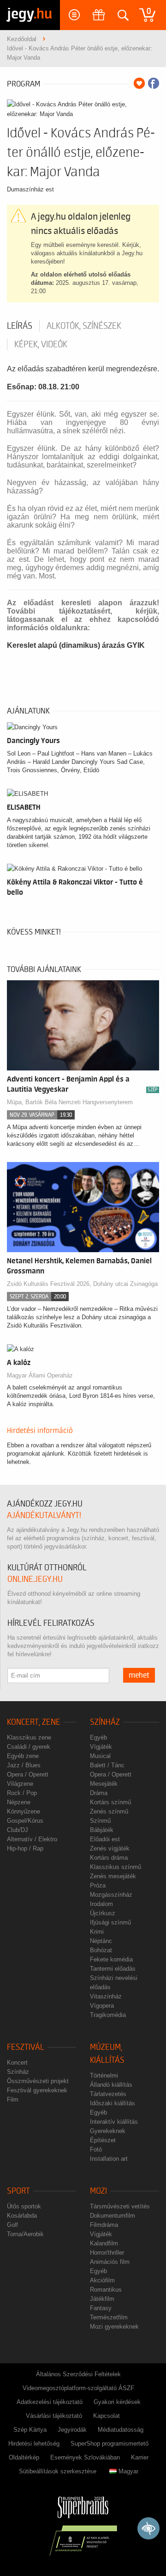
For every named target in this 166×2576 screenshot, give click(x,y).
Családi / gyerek (29, 1747)
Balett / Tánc (107, 1765)
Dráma (99, 1793)
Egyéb (98, 1737)
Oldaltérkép (24, 2457)
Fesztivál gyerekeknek (37, 2090)
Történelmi (104, 2075)
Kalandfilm (104, 2243)
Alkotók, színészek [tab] (84, 326)
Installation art (109, 2159)
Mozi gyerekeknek (114, 2327)
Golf (12, 2225)
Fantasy (101, 2308)
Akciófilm (102, 2280)
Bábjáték (102, 1830)
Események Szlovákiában (85, 2457)
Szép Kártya (30, 2430)
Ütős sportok (24, 2206)
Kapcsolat (107, 2416)
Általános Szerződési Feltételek (78, 2374)
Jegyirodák (72, 2430)
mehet (139, 1675)
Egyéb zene (23, 1756)
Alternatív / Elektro (32, 1839)
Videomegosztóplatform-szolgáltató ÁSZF (78, 2388)
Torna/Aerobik (25, 2234)
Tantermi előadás (113, 1969)
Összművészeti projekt (38, 2081)
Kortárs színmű (110, 1802)
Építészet (103, 2140)
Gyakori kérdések (117, 2402)
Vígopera (102, 2006)
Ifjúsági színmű (110, 1922)
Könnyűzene (24, 1811)
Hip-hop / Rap (25, 1848)
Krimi (97, 1932)
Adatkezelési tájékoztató (50, 2402)
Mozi (98, 2191)
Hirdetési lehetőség (34, 2444)
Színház (105, 1722)
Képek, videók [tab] (41, 344)
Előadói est (105, 1839)
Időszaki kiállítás (113, 2103)
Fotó (96, 2149)
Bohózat (101, 1950)
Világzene (20, 1784)
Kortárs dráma (109, 1858)
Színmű (100, 1821)
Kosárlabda (22, 2216)
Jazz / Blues (24, 1765)
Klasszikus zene (29, 1737)
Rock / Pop (22, 1793)
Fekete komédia (111, 1959)
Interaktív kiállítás (114, 2122)
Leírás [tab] (20, 326)
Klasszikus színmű (116, 1867)
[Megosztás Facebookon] (154, 83)
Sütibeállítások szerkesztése (58, 2471)
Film (13, 2100)
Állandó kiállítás (111, 2085)
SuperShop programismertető (110, 2444)
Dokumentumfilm (113, 2216)
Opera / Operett (28, 1774)
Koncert (17, 2063)
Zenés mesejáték (113, 1876)
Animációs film (110, 2262)
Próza (98, 1885)
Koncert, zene (34, 1722)
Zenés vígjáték (110, 1848)
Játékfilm (102, 2299)
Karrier (140, 2457)
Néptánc (101, 1941)
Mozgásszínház (111, 1895)
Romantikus (106, 2290)
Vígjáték (101, 1747)
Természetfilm (109, 2317)
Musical (100, 1756)
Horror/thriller (107, 2253)
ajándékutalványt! (44, 1515)
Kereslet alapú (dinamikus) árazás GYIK (76, 645)
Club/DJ (18, 1830)
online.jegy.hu (35, 1579)
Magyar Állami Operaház (40, 1375)
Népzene (19, 1802)
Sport (18, 2191)
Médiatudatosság (121, 2430)
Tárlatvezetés (108, 2094)
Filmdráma (104, 2225)
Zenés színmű (109, 1811)
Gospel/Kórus (25, 1821)
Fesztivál (26, 2047)
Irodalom (101, 1904)
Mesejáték (104, 1784)
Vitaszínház (106, 1996)
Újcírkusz (103, 1913)
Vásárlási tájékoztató (54, 2416)
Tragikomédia (108, 2015)
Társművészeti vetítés (120, 2206)
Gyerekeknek (108, 2131)
